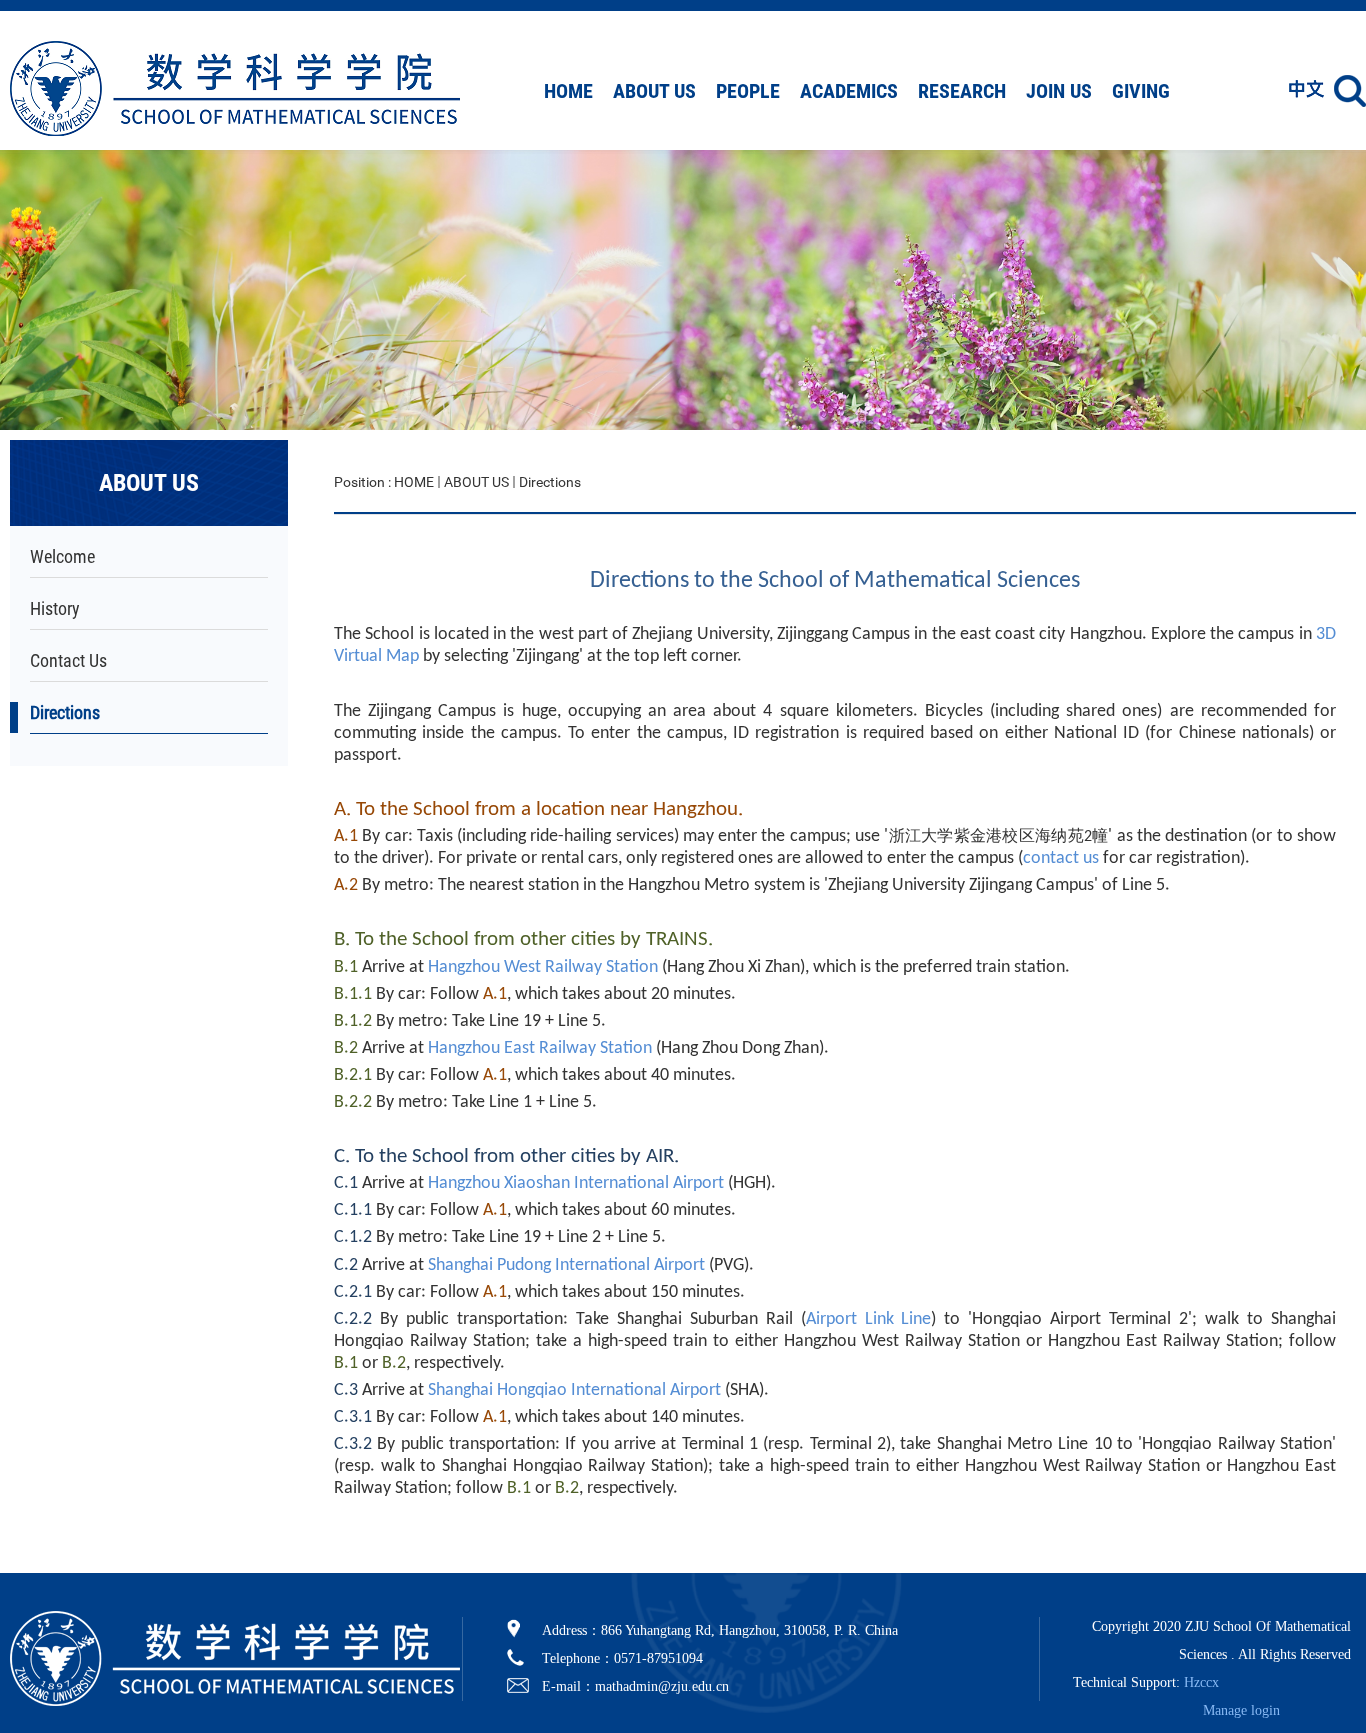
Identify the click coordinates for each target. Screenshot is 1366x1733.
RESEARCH (962, 91)
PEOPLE (748, 91)
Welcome (62, 556)
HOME (568, 91)
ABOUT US (654, 91)
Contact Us (68, 660)
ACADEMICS (849, 91)
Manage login (1241, 1710)
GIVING (1141, 91)
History (55, 608)
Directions (65, 712)
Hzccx (1201, 1682)
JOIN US (1059, 91)
